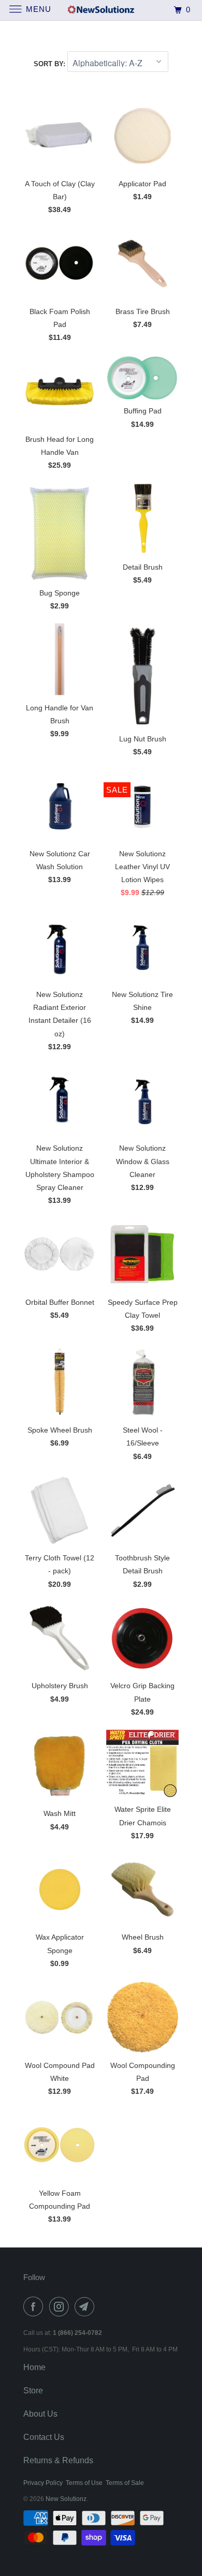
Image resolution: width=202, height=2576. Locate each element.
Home (34, 2367)
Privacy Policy (43, 2483)
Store (33, 2391)
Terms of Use (84, 2483)
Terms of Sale (125, 2483)
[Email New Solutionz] (86, 2306)
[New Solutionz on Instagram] (61, 2306)
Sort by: (51, 64)
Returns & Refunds (58, 2460)
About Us (40, 2414)
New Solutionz (66, 2499)
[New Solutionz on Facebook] (35, 2306)
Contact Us (44, 2437)
